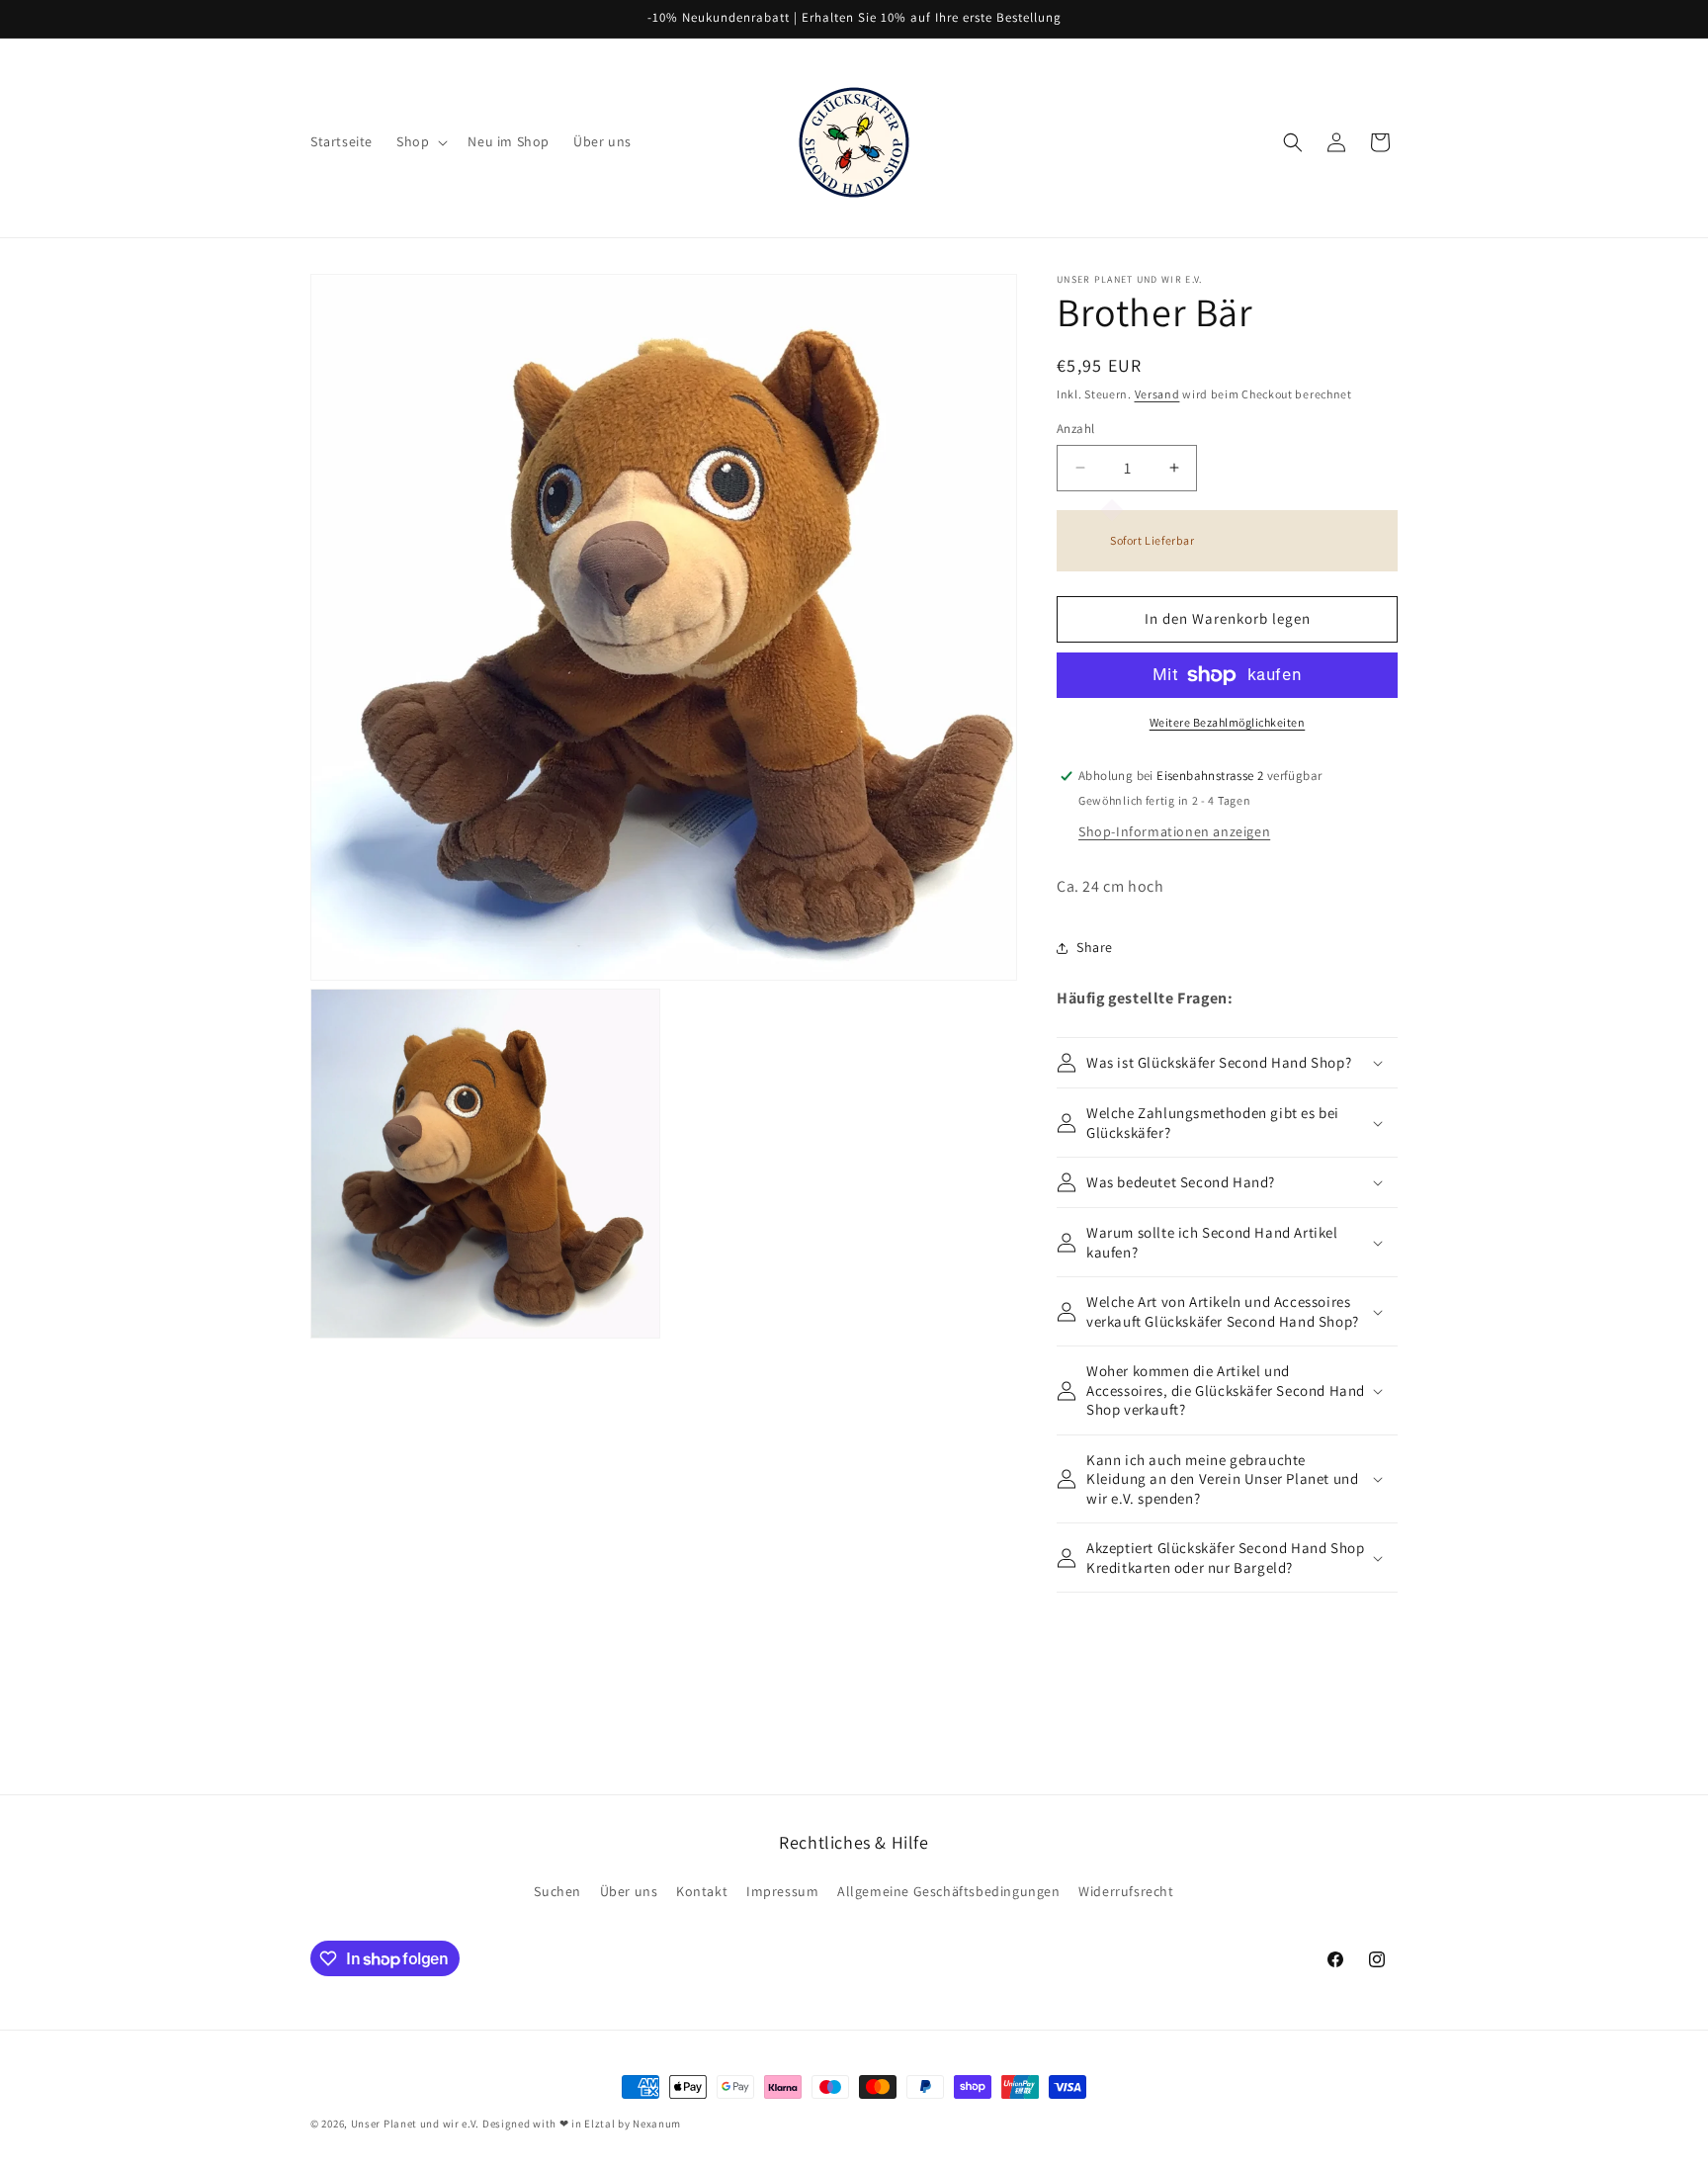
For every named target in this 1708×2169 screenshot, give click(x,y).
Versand (1157, 394)
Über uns (629, 1891)
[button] (420, 141)
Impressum (782, 1891)
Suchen (557, 1891)
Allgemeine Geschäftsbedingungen (949, 1891)
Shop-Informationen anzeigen (1174, 831)
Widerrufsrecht (1126, 1891)
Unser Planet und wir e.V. (416, 2124)
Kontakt (702, 1891)
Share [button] (1095, 947)
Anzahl (1075, 429)
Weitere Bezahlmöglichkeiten (1228, 722)
